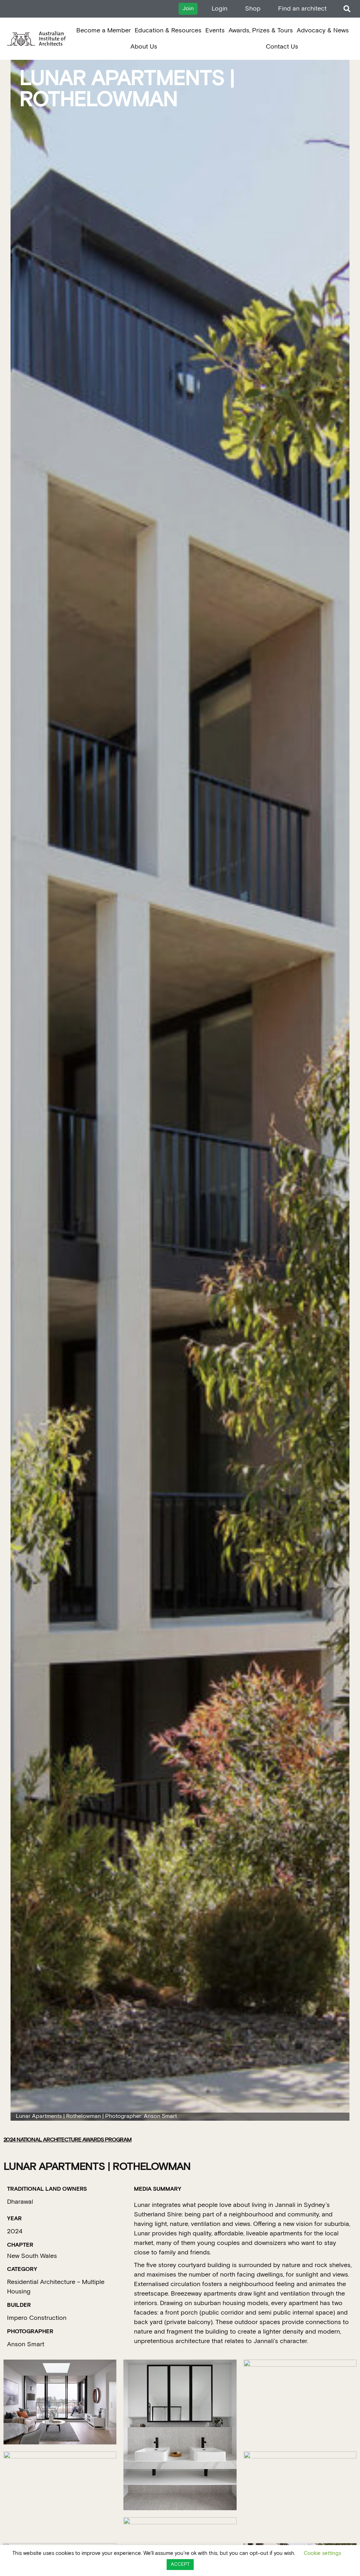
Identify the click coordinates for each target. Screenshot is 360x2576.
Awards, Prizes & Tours (261, 30)
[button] (347, 9)
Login (220, 9)
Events (215, 30)
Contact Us (282, 47)
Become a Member (104, 30)
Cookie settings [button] (322, 2553)
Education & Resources (168, 30)
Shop (253, 9)
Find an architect (302, 9)
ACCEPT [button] (180, 2565)
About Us (144, 47)
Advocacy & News (323, 30)
